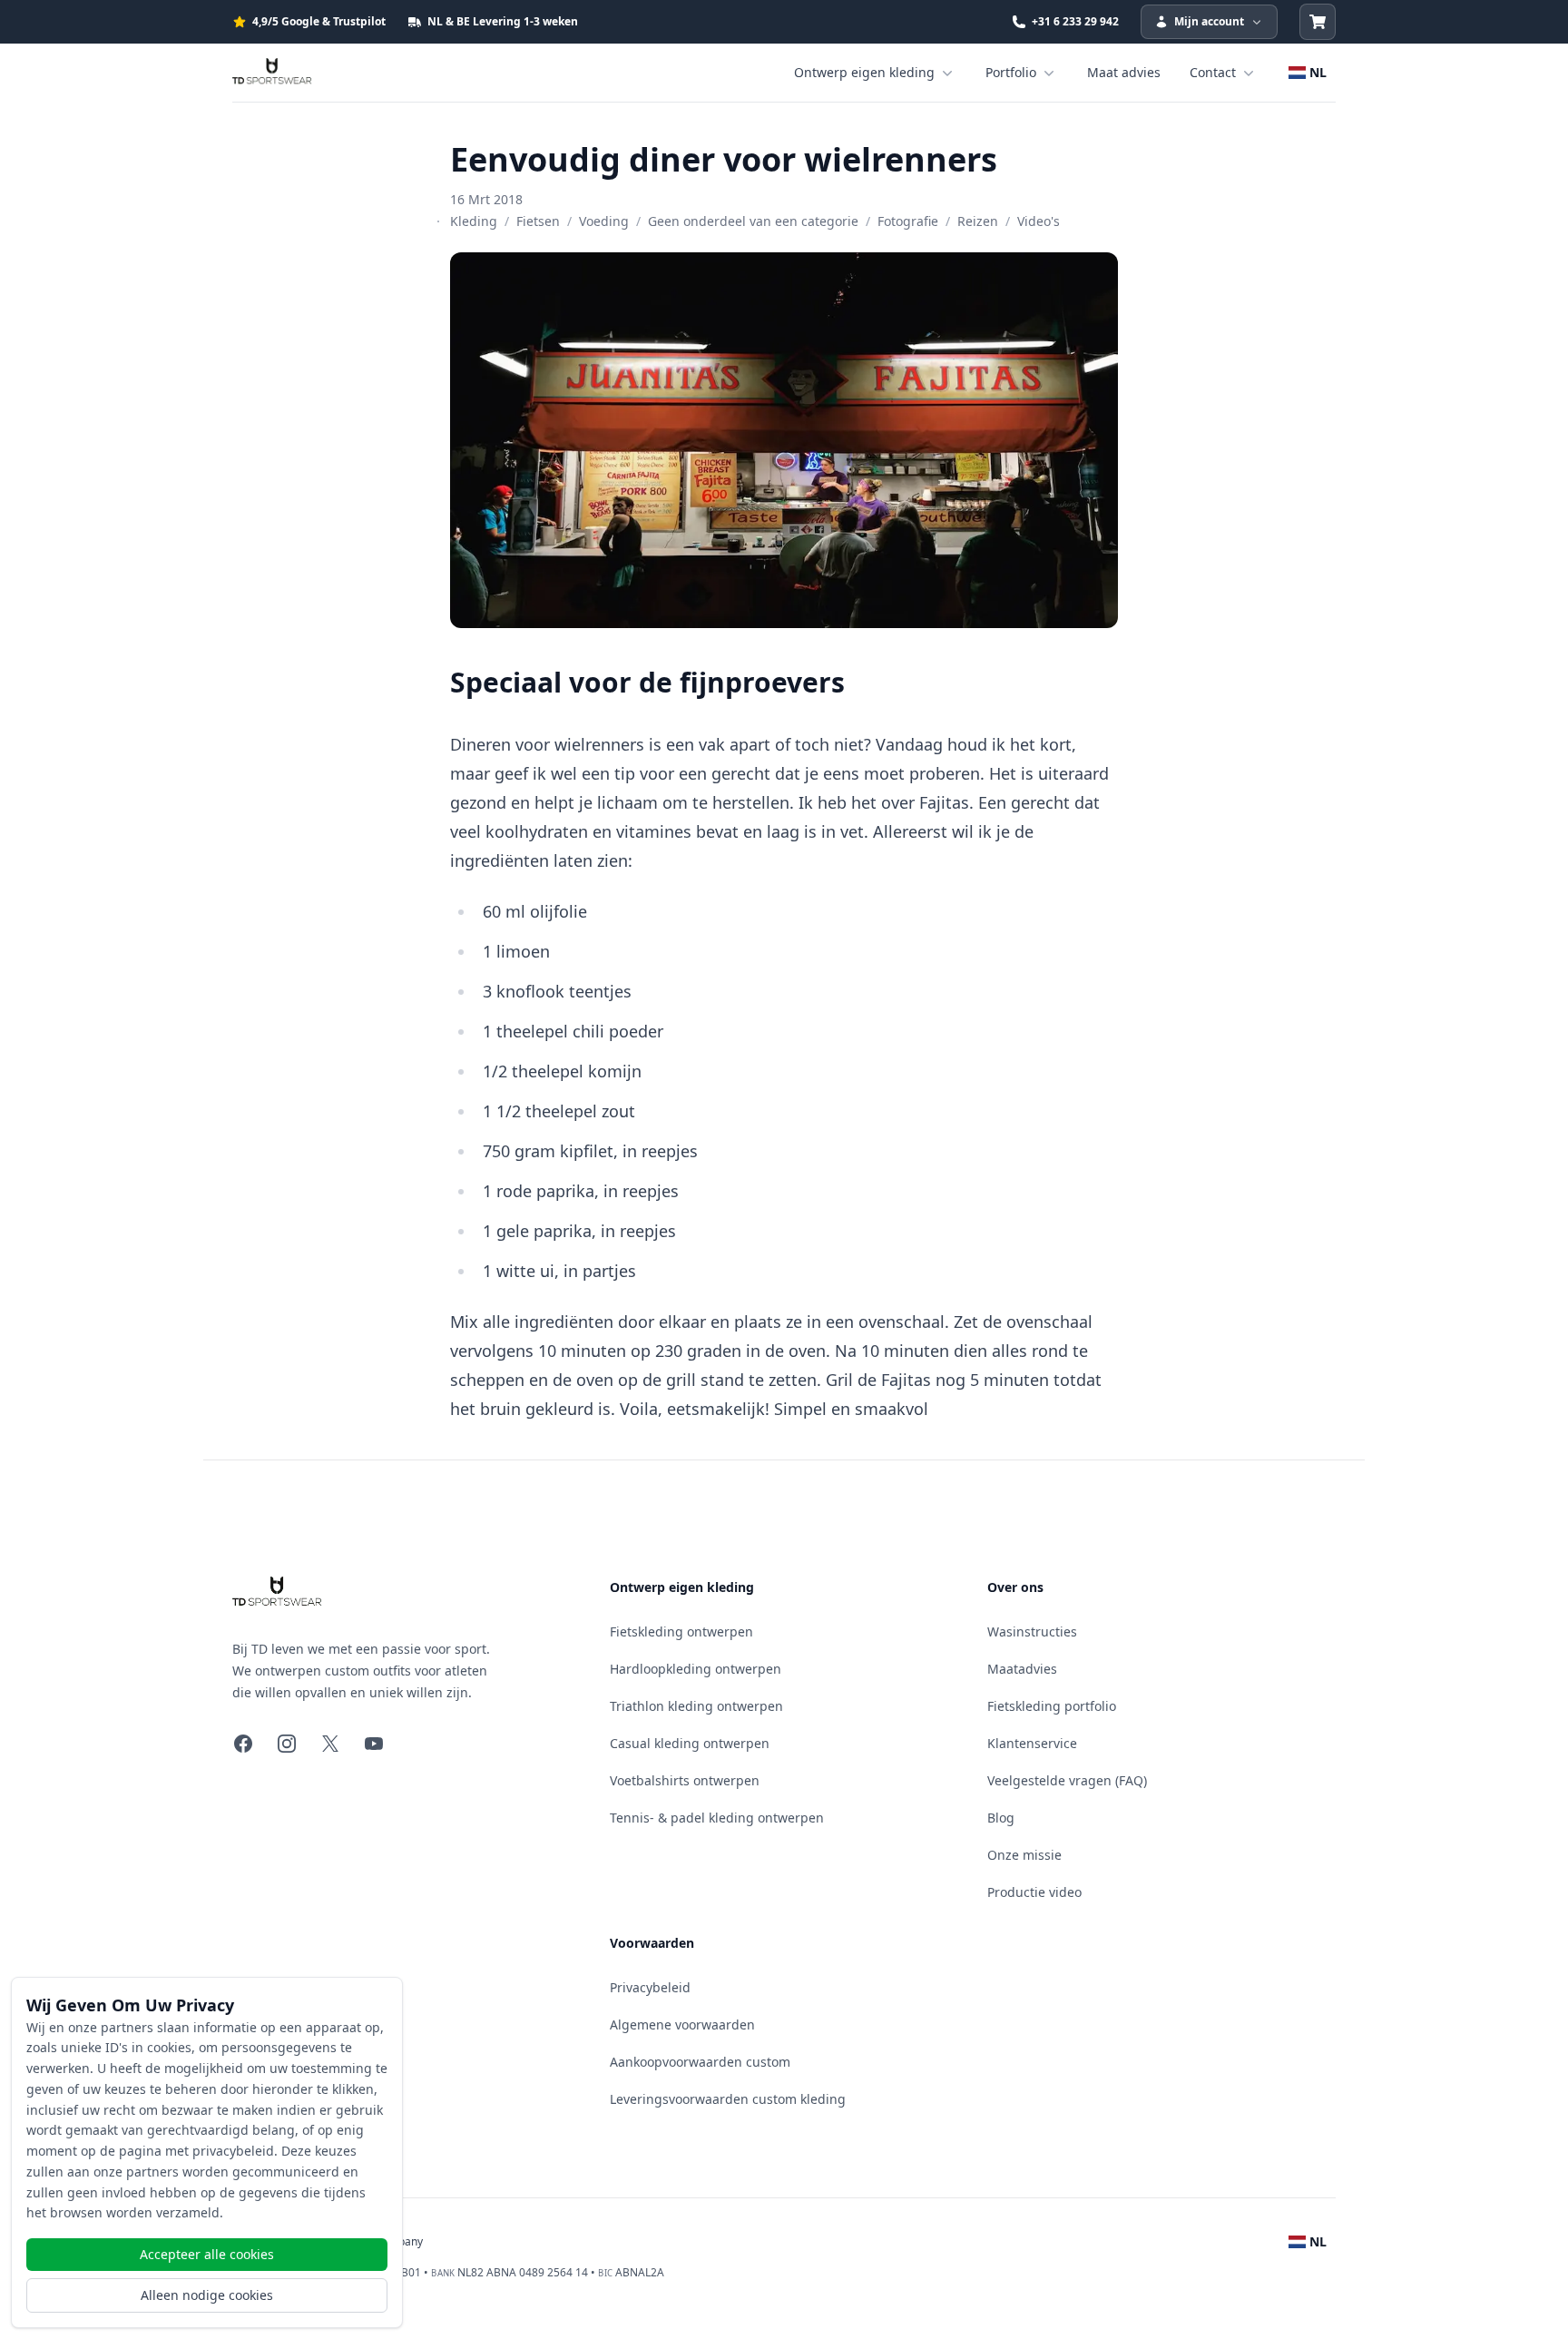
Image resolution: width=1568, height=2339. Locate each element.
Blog (1001, 1818)
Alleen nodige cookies (207, 2295)
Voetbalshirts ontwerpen (685, 1780)
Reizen (978, 221)
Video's (1039, 221)
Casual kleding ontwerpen (690, 1743)
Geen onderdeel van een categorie (753, 221)
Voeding (604, 221)
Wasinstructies (1032, 1631)
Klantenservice (1032, 1743)
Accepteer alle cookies (207, 2254)
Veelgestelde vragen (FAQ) (1067, 1780)
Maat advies (1124, 72)
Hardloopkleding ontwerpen (696, 1669)
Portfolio (1011, 72)
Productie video (1034, 1892)
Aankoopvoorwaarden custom (700, 2062)
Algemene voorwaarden (682, 2025)
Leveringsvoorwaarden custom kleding (728, 2099)
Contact (1213, 72)
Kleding (474, 221)
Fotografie (908, 221)
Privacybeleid (650, 1987)
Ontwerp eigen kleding (864, 72)
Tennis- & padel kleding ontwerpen (717, 1818)
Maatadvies (1022, 1669)
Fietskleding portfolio (1052, 1706)
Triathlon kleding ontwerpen (696, 1706)
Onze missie (1024, 1855)
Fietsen (538, 221)
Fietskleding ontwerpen (681, 1631)
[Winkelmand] (1318, 22)
